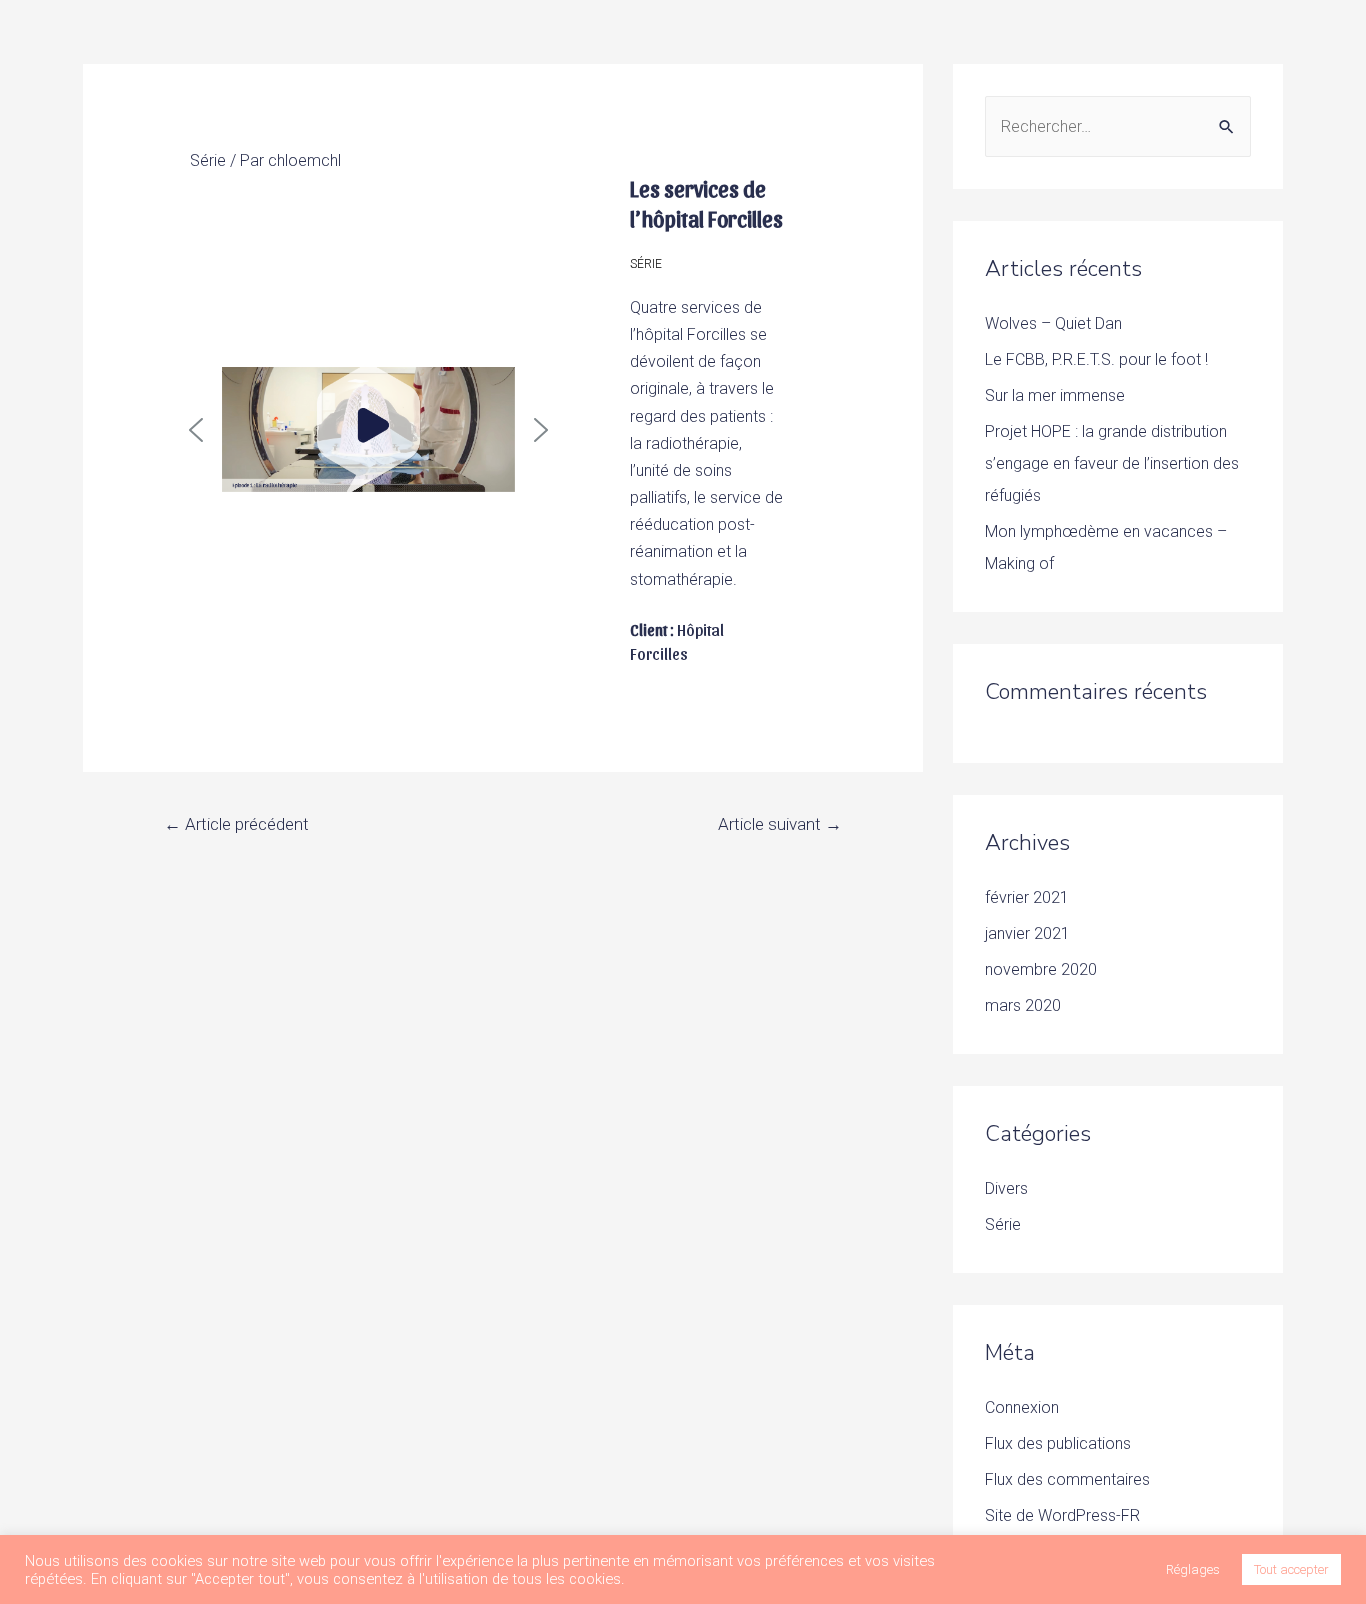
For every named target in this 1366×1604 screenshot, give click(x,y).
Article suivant (780, 824)
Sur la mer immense (1055, 395)
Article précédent (236, 824)
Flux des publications (1058, 1443)
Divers (1006, 1188)
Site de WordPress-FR (1062, 1515)
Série (208, 160)
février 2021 (1027, 897)
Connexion (1022, 1407)
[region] (368, 429)
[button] (196, 430)
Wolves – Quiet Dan (1053, 323)
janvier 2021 (1027, 933)
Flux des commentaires (1067, 1479)
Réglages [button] (1193, 1569)
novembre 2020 (1041, 969)
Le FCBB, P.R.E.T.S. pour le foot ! (1096, 359)
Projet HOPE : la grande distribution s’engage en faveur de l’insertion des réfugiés (1112, 463)
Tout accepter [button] (1291, 1569)
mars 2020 (1023, 1005)
